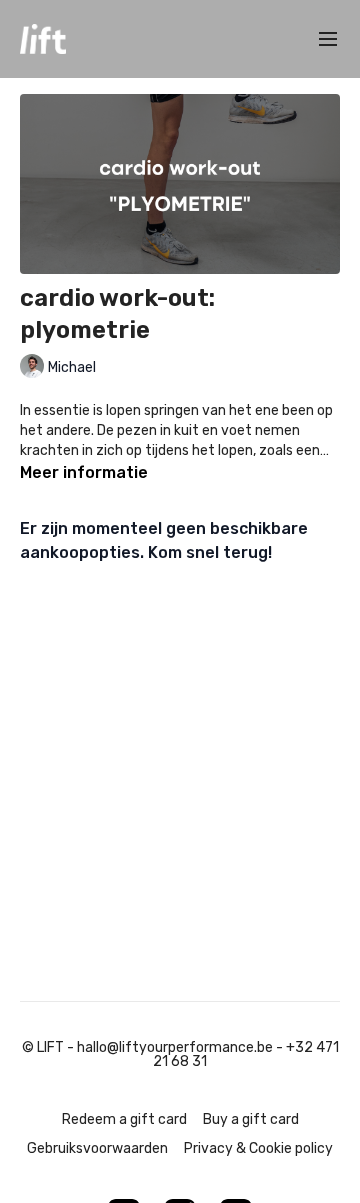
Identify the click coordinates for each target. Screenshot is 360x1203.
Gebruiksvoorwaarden (97, 1148)
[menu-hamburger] (328, 39)
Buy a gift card (251, 1119)
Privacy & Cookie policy (258, 1148)
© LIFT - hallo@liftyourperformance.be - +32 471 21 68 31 (180, 1055)
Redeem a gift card (124, 1119)
